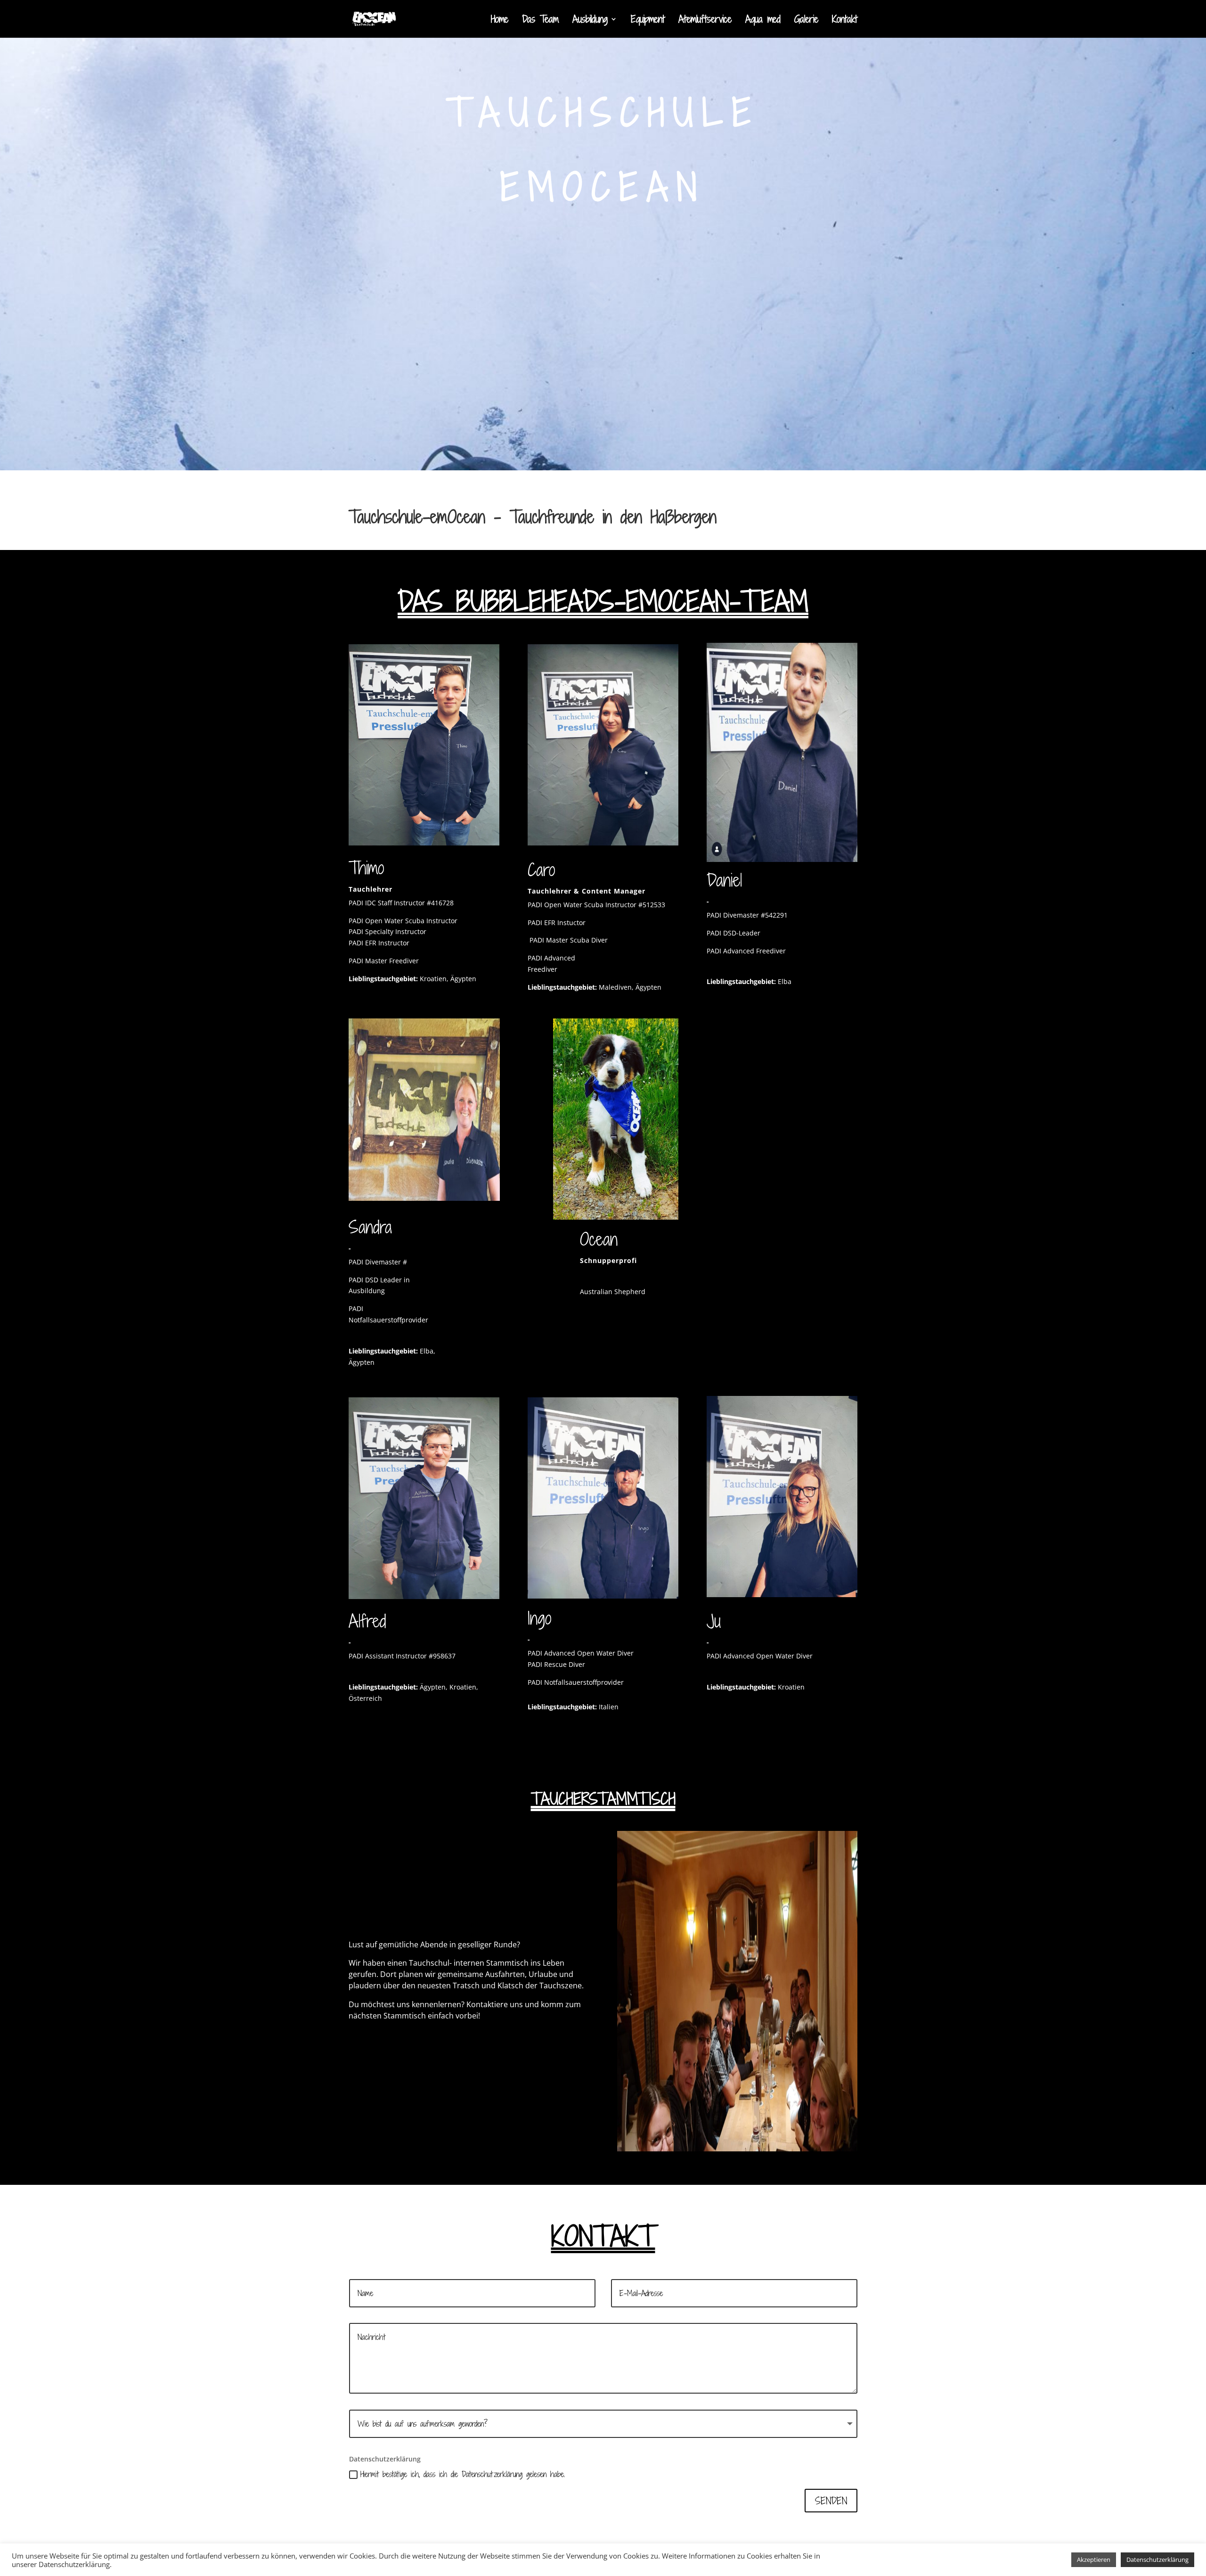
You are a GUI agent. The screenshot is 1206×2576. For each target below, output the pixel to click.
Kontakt (845, 21)
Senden (831, 2501)
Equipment (648, 21)
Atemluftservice (705, 21)
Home (500, 21)
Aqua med (763, 21)
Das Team (540, 21)
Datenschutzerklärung (1157, 2560)
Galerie (806, 21)
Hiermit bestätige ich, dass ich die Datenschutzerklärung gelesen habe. (463, 2474)
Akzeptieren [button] (1094, 2560)
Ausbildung (590, 21)
